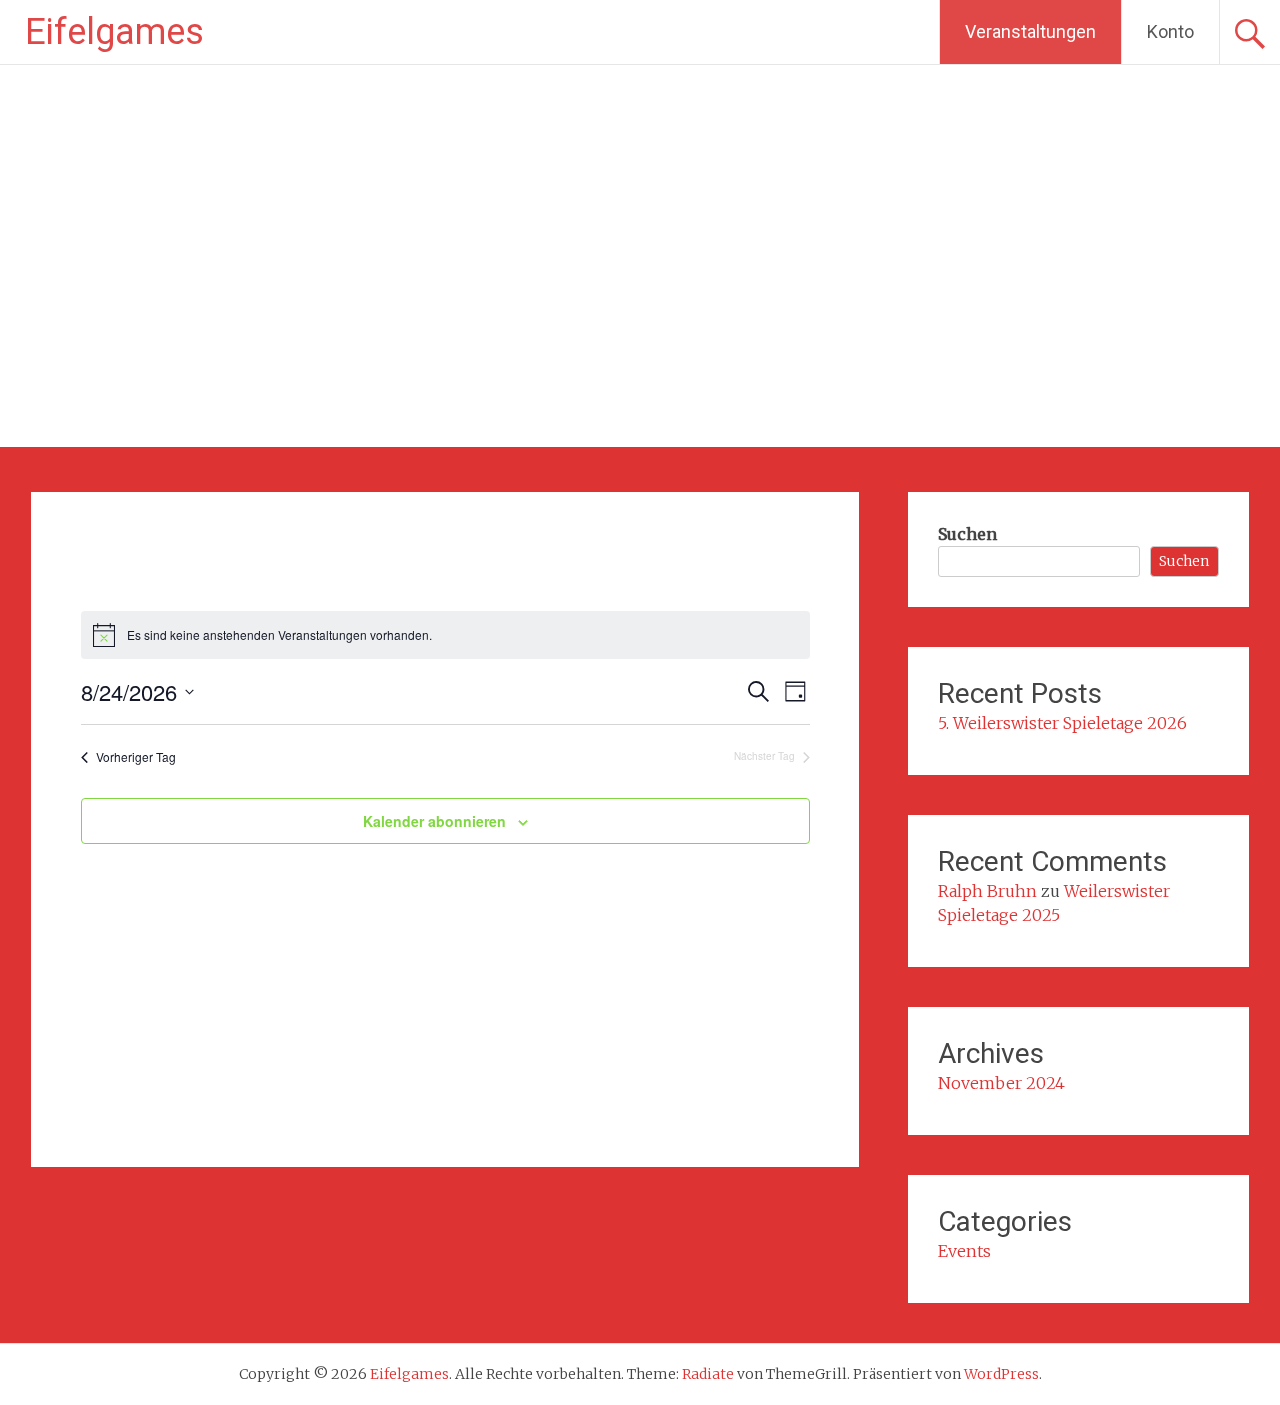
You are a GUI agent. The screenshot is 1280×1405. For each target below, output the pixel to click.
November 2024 (1001, 1083)
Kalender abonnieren (434, 821)
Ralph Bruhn (987, 891)
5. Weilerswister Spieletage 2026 (1062, 723)
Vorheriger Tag (136, 757)
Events (964, 1251)
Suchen (967, 534)
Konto (1170, 31)
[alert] (445, 635)
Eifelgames (114, 32)
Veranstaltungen (1030, 31)
